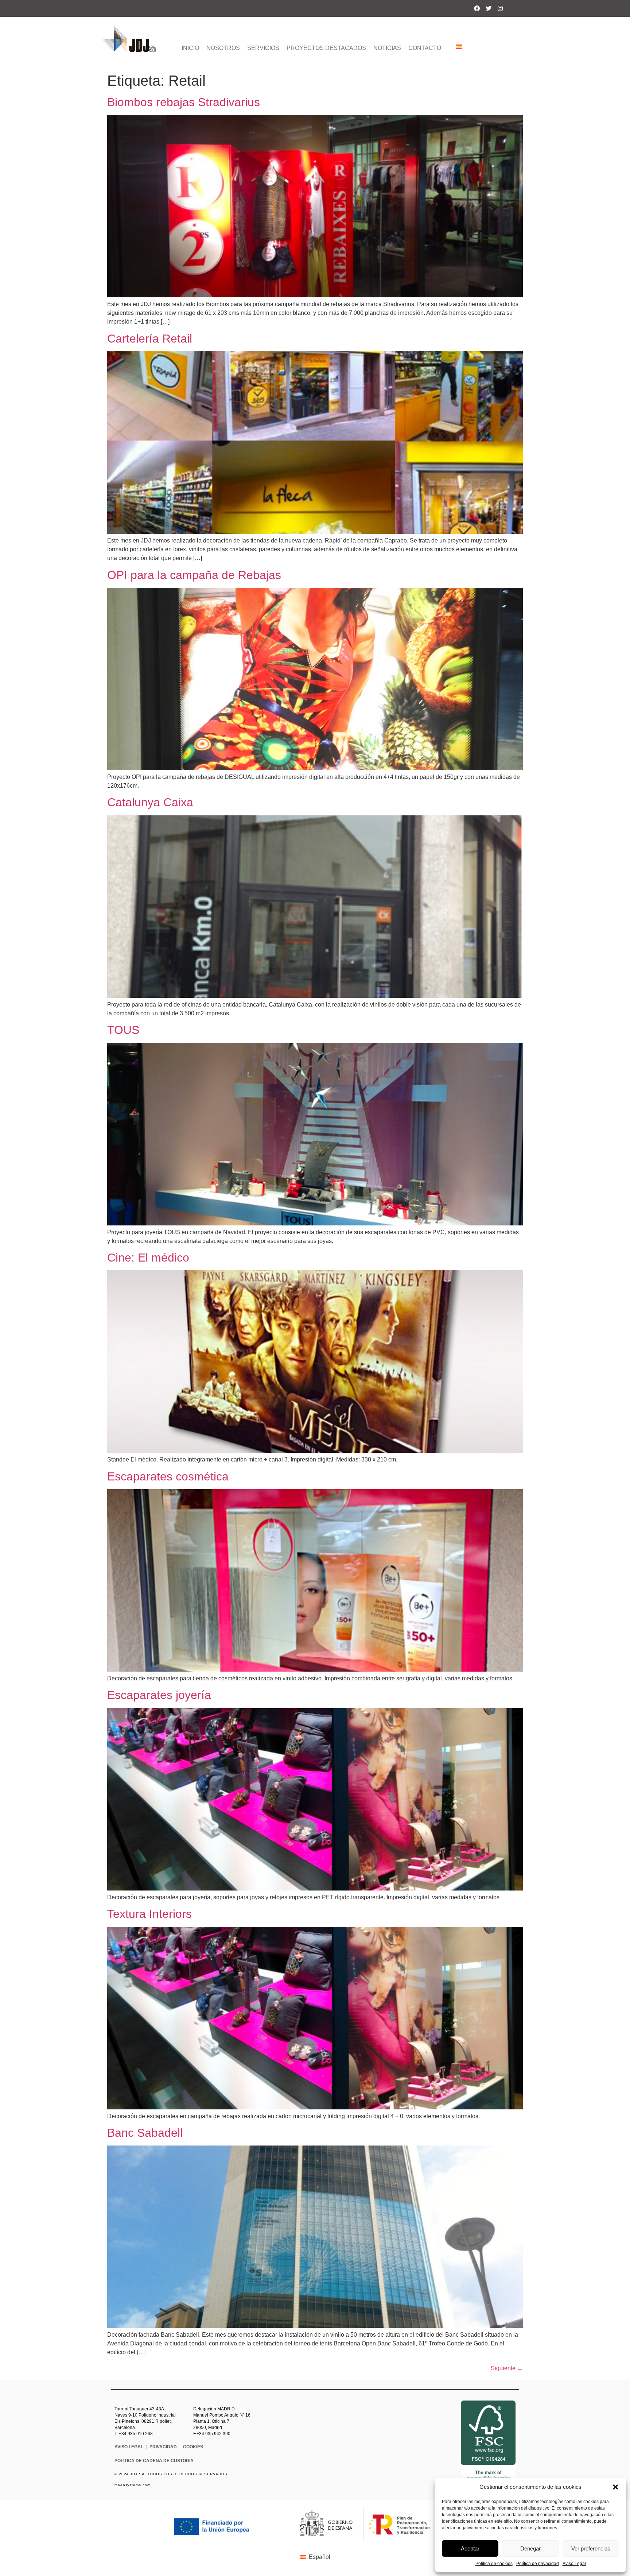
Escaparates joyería (159, 1695)
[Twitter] (489, 8)
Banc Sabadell (145, 2133)
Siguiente (507, 2368)
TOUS (123, 1030)
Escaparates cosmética (168, 1476)
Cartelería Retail (150, 339)
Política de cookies (494, 2564)
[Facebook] (477, 8)
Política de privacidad (538, 2564)
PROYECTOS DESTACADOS (326, 48)
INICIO (190, 48)
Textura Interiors (149, 1914)
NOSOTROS (223, 48)
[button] (615, 2487)
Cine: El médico (148, 1258)
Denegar (530, 2548)
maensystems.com (133, 2485)
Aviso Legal (574, 2564)
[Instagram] (500, 8)
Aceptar (470, 2548)
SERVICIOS (263, 48)
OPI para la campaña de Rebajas (194, 575)
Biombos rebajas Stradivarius (184, 102)
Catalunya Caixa (150, 802)
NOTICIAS (387, 48)
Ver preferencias (591, 2548)
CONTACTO (425, 48)
